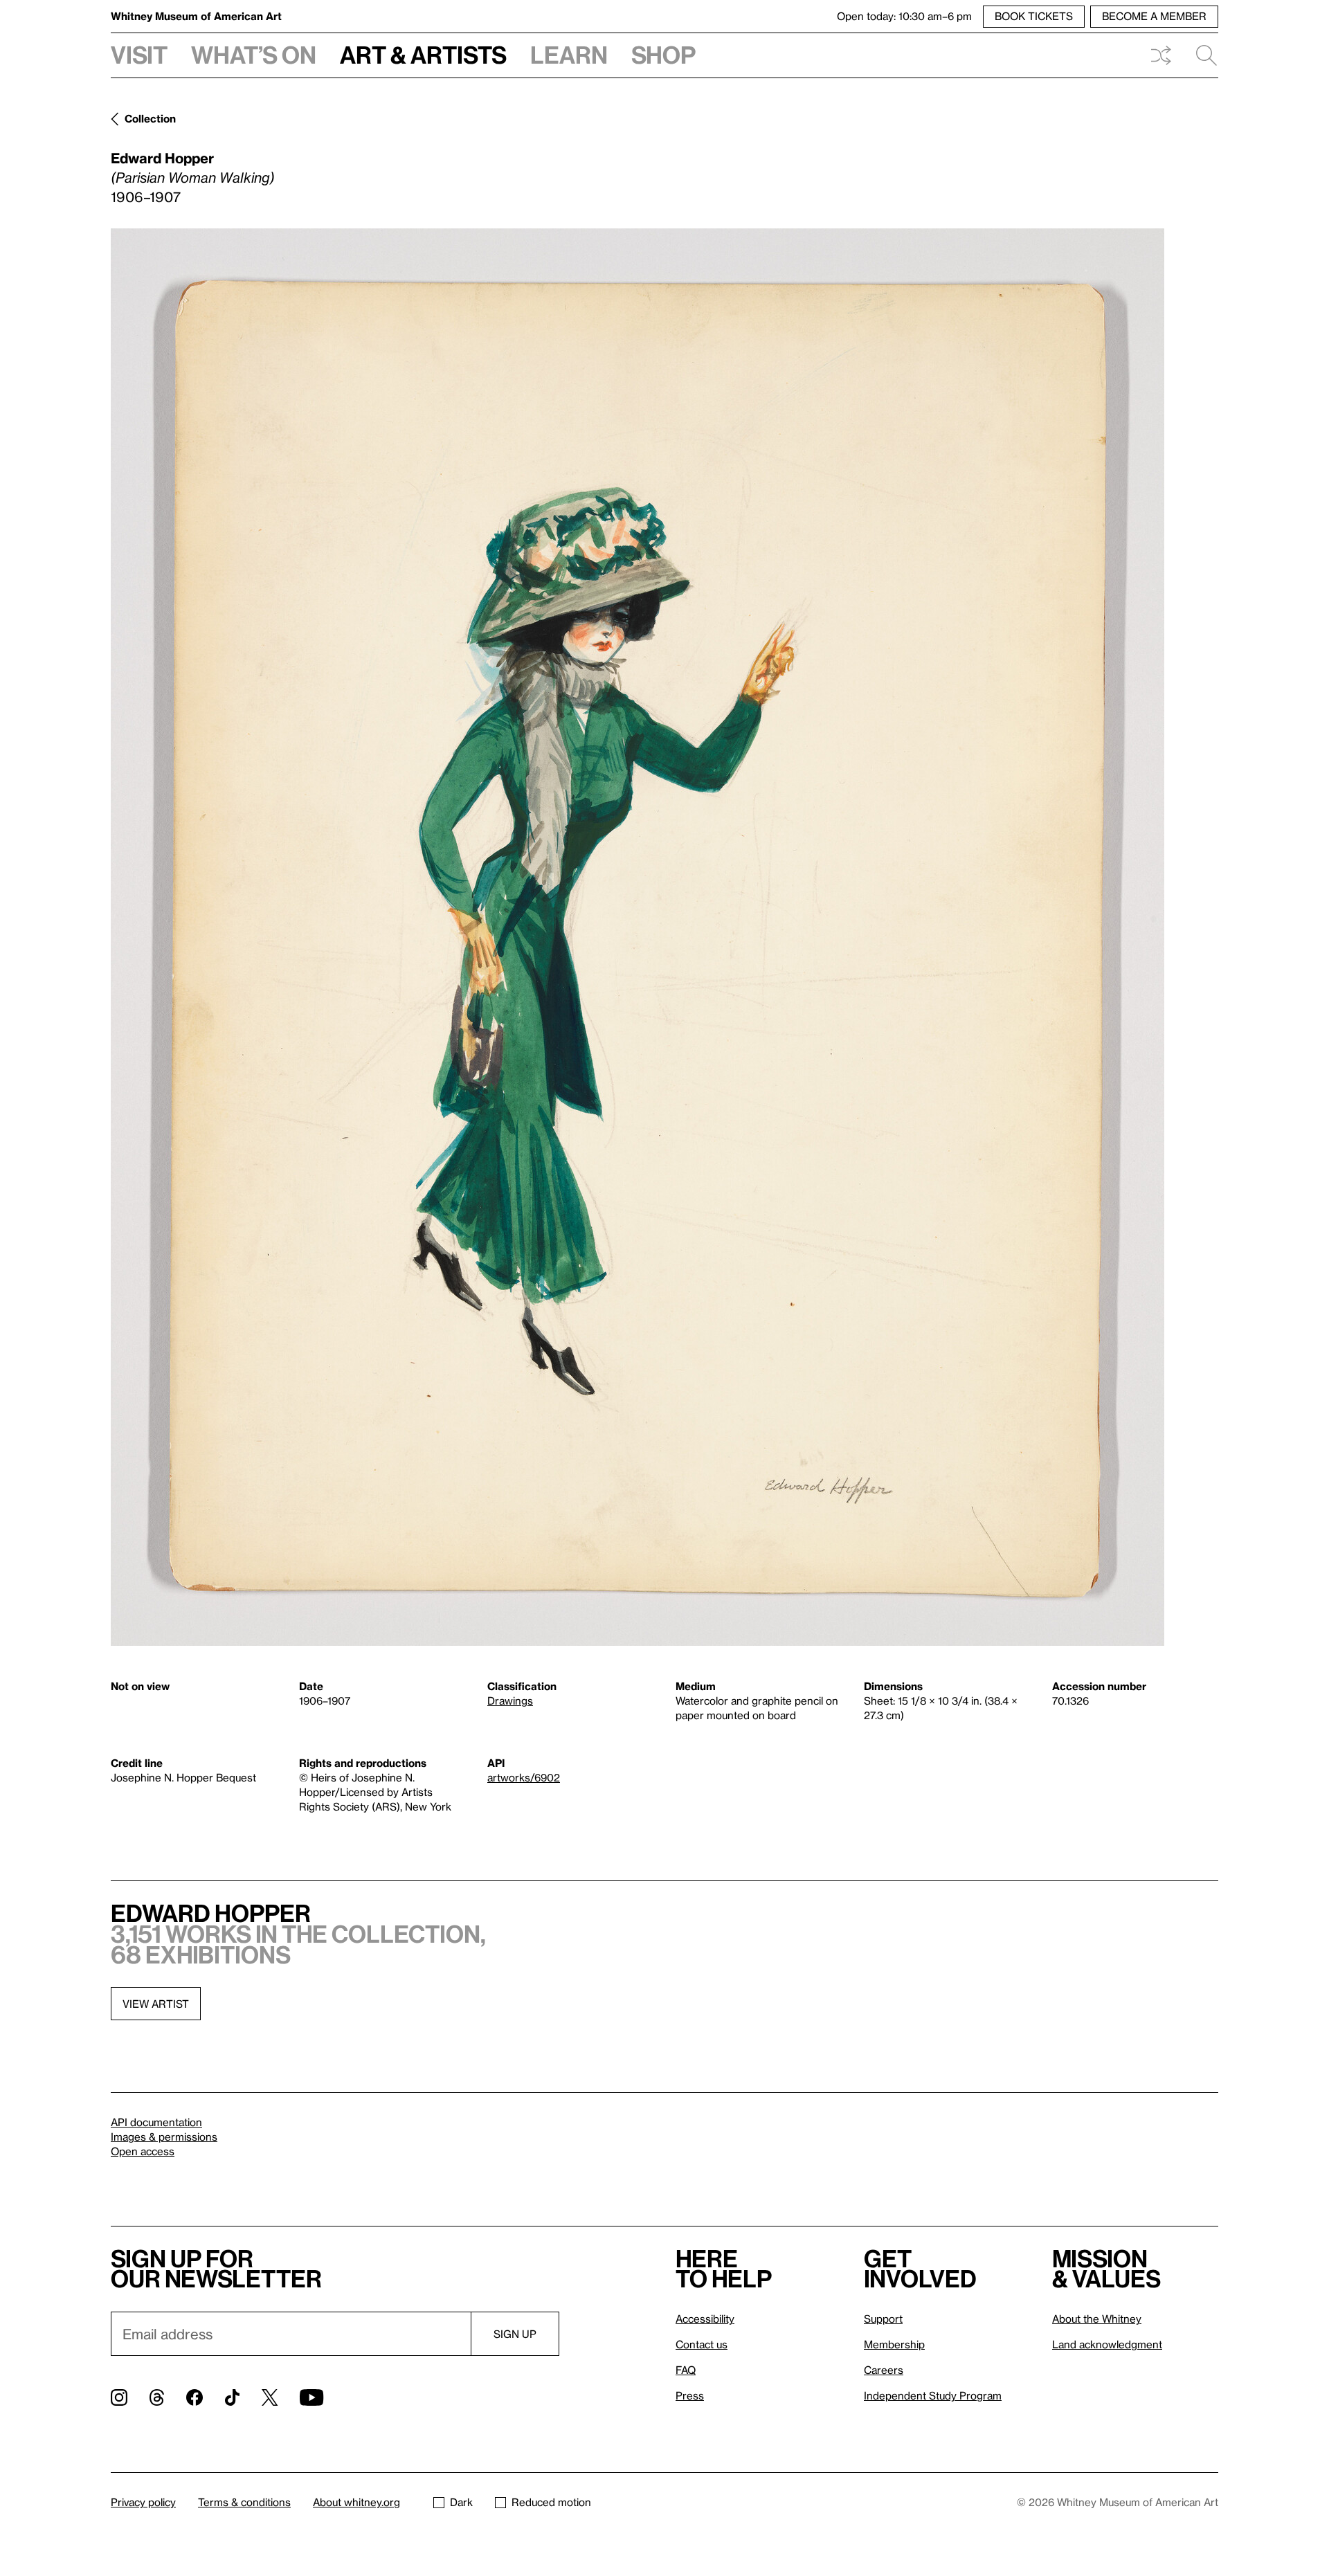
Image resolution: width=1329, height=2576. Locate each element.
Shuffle (1161, 55)
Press (690, 2395)
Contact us (702, 2344)
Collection (150, 118)
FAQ (686, 2370)
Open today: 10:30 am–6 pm (904, 16)
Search (1201, 55)
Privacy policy (143, 2502)
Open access (143, 2151)
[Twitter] (270, 2397)
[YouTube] (311, 2397)
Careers (884, 2370)
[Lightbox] (638, 937)
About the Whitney (1097, 2319)
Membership (894, 2344)
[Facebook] (195, 2397)
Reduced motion (551, 2502)
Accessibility (705, 2319)
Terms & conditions (244, 2502)
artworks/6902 (524, 1777)
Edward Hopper (162, 158)
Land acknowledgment (1107, 2344)
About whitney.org (356, 2502)
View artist (156, 2004)
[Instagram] (119, 2397)
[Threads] (157, 2397)
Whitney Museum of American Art (196, 16)
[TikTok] (232, 2397)
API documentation (156, 2122)
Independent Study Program (933, 2395)
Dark (461, 2502)
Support (883, 2319)
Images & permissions (164, 2137)
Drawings (510, 1700)
